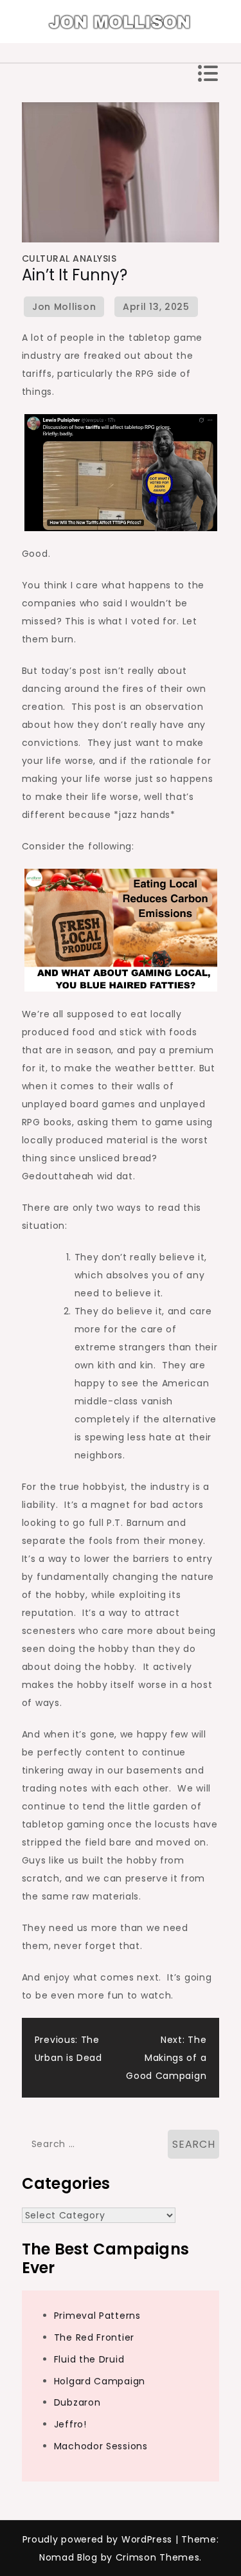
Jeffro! (70, 2424)
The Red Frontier (94, 2337)
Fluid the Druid (89, 2359)
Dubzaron (77, 2402)
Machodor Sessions (101, 2446)
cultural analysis (69, 259)
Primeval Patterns (97, 2316)
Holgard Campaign (100, 2381)
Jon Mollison (64, 307)
